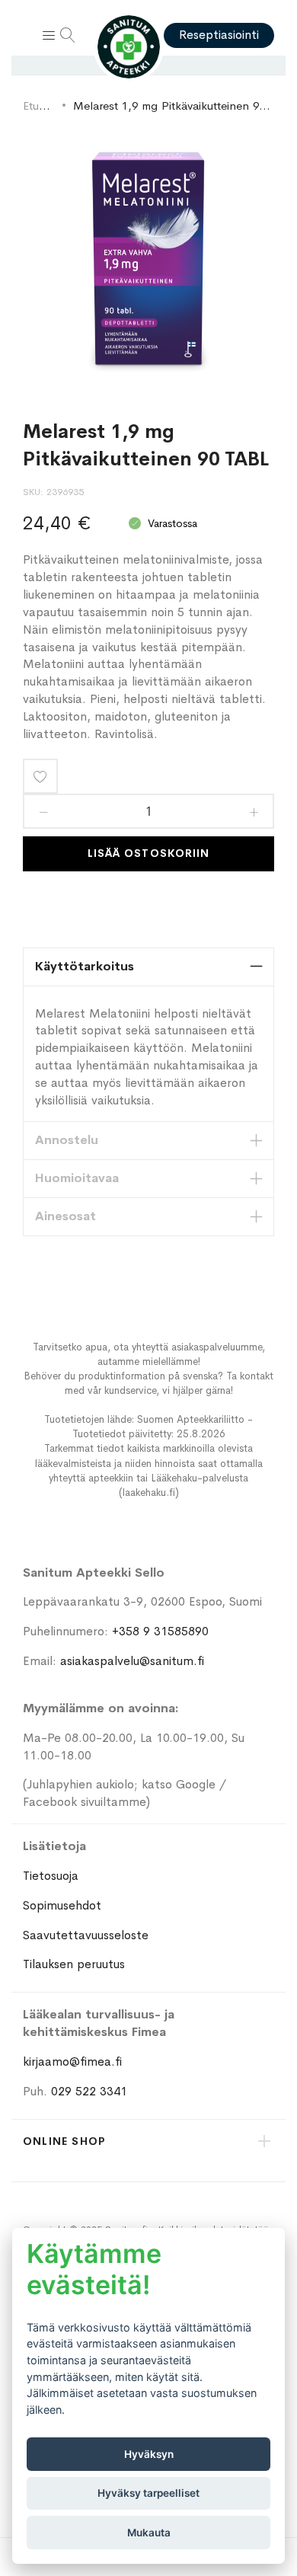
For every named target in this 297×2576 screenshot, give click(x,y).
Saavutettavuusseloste (86, 1935)
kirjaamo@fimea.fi (72, 2061)
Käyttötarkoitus (85, 966)
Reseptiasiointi (219, 35)
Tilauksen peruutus (74, 1964)
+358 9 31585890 (160, 1631)
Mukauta (149, 2533)
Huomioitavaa (77, 1178)
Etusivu (40, 105)
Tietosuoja (51, 1876)
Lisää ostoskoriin (148, 853)
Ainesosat (65, 1216)
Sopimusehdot (62, 1905)
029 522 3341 (89, 2091)
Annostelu (67, 1140)
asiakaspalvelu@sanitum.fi (132, 1661)
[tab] (148, 967)
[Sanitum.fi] (129, 47)
